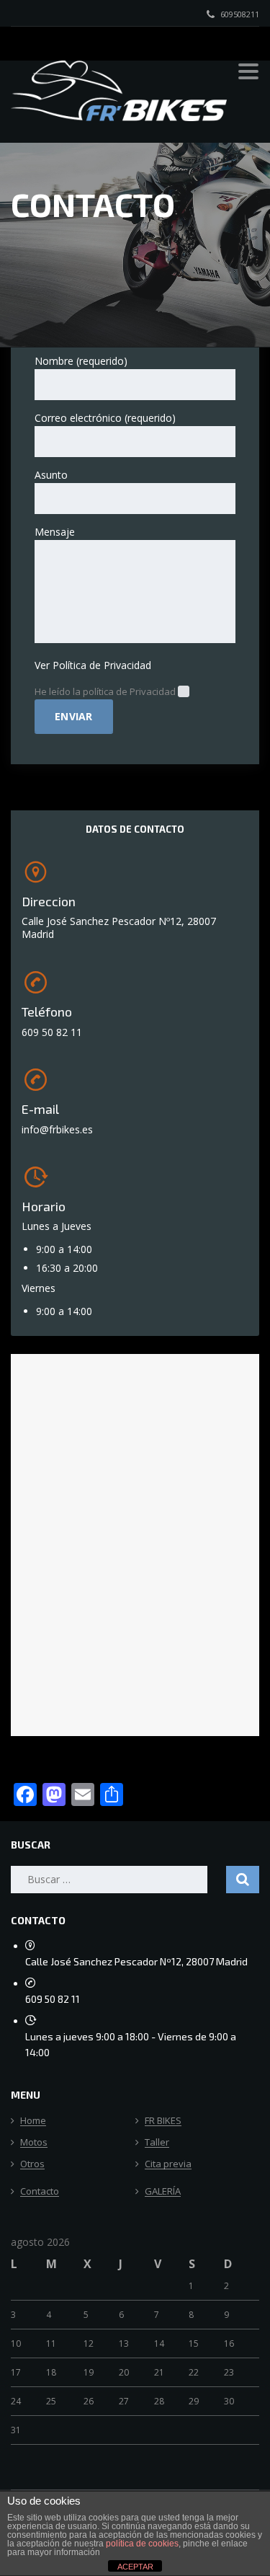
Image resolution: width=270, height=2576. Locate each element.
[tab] (135, 829)
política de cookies (142, 2544)
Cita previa (168, 2164)
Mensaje (55, 532)
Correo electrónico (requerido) (105, 418)
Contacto (40, 2192)
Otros (32, 2164)
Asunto (51, 475)
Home (33, 2121)
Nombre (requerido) (81, 361)
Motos (34, 2143)
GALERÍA (163, 2192)
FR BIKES (163, 2121)
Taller (157, 2143)
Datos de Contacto (135, 829)
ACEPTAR (135, 2567)
